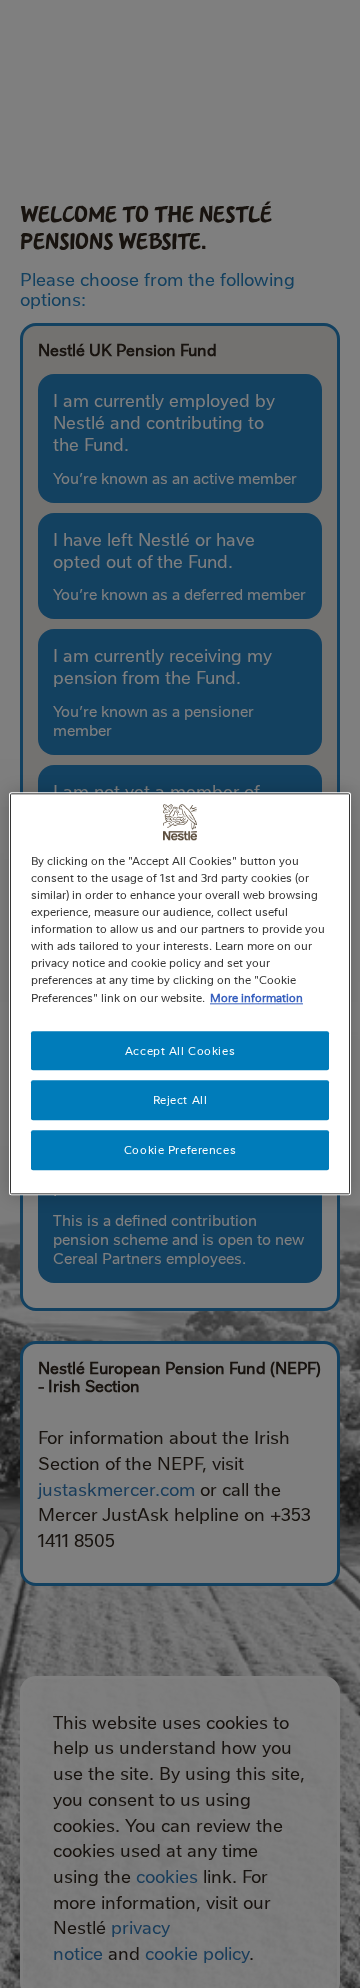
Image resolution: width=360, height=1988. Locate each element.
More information (256, 997)
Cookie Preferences (180, 1150)
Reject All (180, 1100)
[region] (180, 993)
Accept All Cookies (180, 1050)
